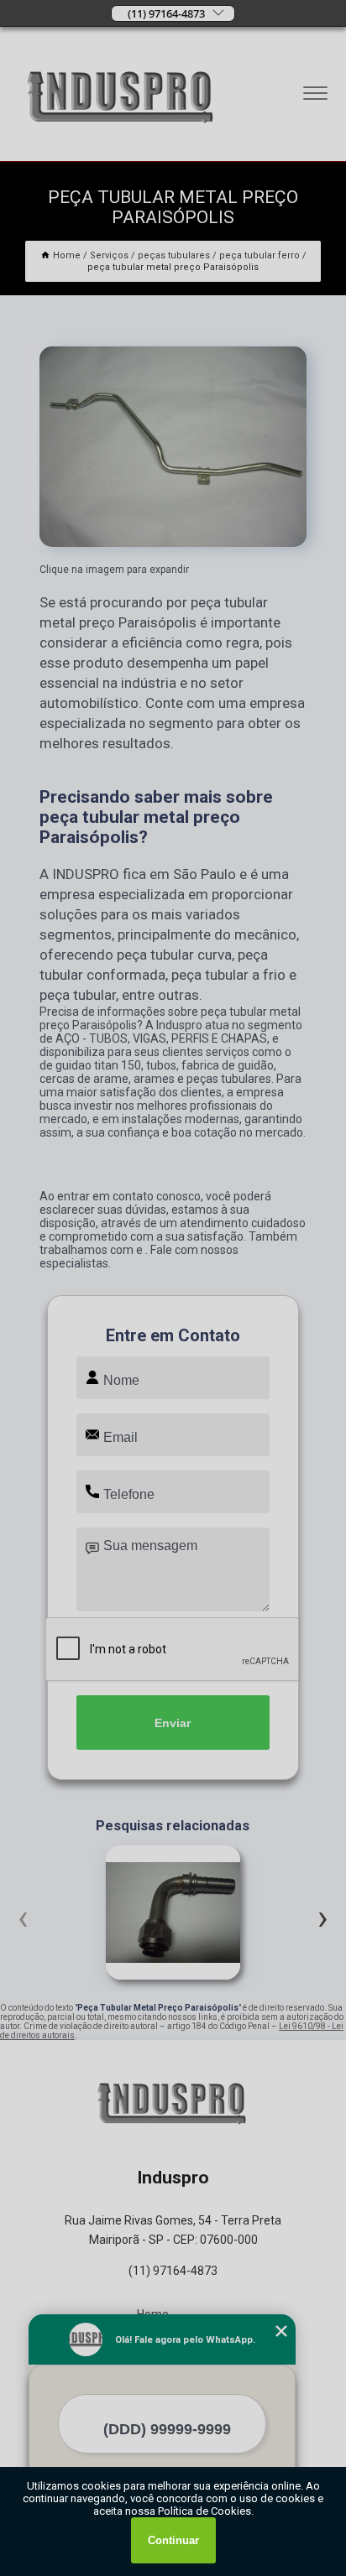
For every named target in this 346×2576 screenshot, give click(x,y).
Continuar (173, 2540)
